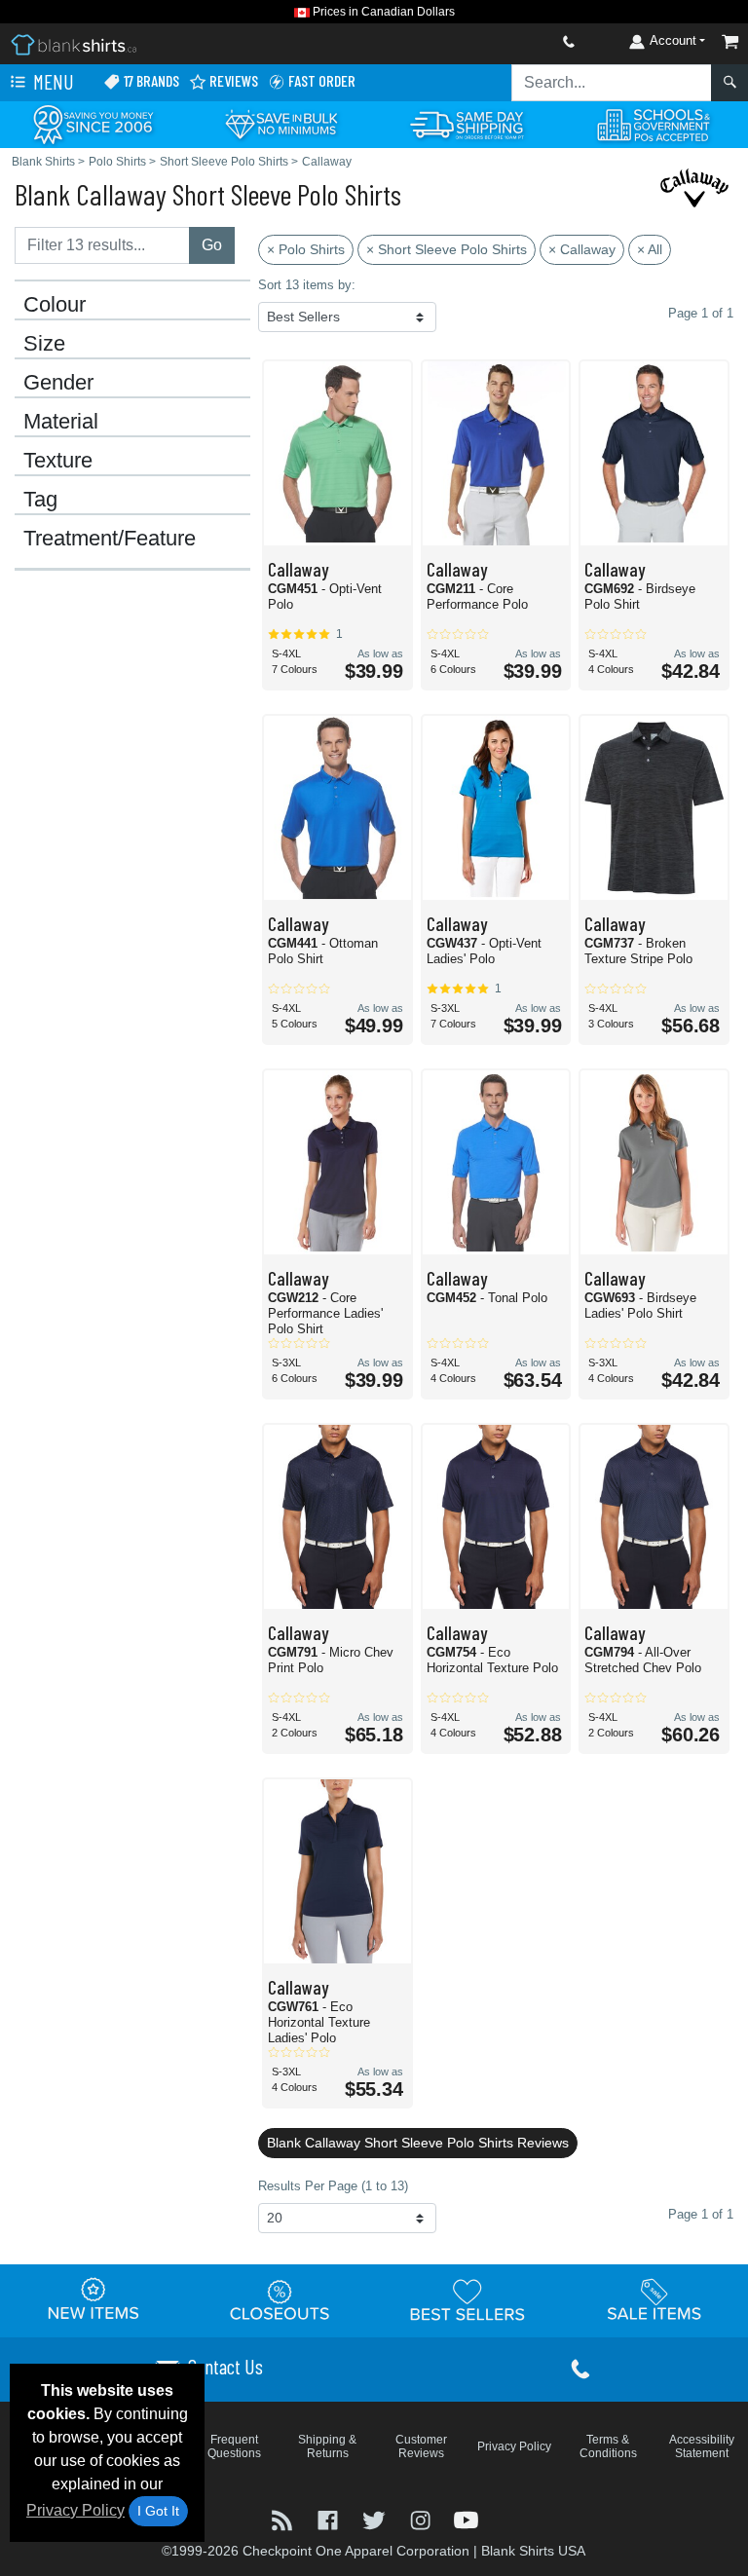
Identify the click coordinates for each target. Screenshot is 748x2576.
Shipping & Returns (327, 2446)
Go (212, 245)
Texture (58, 461)
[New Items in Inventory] (93, 2300)
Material (61, 422)
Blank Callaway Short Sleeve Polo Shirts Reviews (418, 2143)
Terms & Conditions (608, 2446)
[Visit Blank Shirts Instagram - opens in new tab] (422, 2519)
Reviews (232, 80)
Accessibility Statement (702, 2446)
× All (650, 249)
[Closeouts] (280, 2300)
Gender (58, 383)
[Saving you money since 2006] (93, 123)
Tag (40, 500)
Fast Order (320, 80)
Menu (52, 81)
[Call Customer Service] (523, 41)
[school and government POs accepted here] (654, 125)
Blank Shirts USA (533, 2551)
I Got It (158, 2511)
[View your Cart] (730, 41)
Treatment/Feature (110, 539)
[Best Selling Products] (467, 2300)
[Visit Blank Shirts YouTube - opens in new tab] (466, 2519)
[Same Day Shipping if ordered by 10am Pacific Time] (467, 123)
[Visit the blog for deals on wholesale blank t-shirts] (284, 2519)
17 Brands (150, 80)
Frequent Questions (234, 2446)
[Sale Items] (654, 2300)
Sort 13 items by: (307, 285)
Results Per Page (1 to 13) (333, 2186)
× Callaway (582, 249)
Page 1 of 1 (701, 2214)
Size (44, 344)
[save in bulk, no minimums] (280, 123)
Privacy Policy (75, 2510)
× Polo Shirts (306, 249)
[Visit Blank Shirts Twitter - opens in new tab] (375, 2519)
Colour (55, 305)
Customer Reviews (421, 2446)
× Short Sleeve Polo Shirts (447, 249)
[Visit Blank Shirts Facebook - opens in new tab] (330, 2519)
